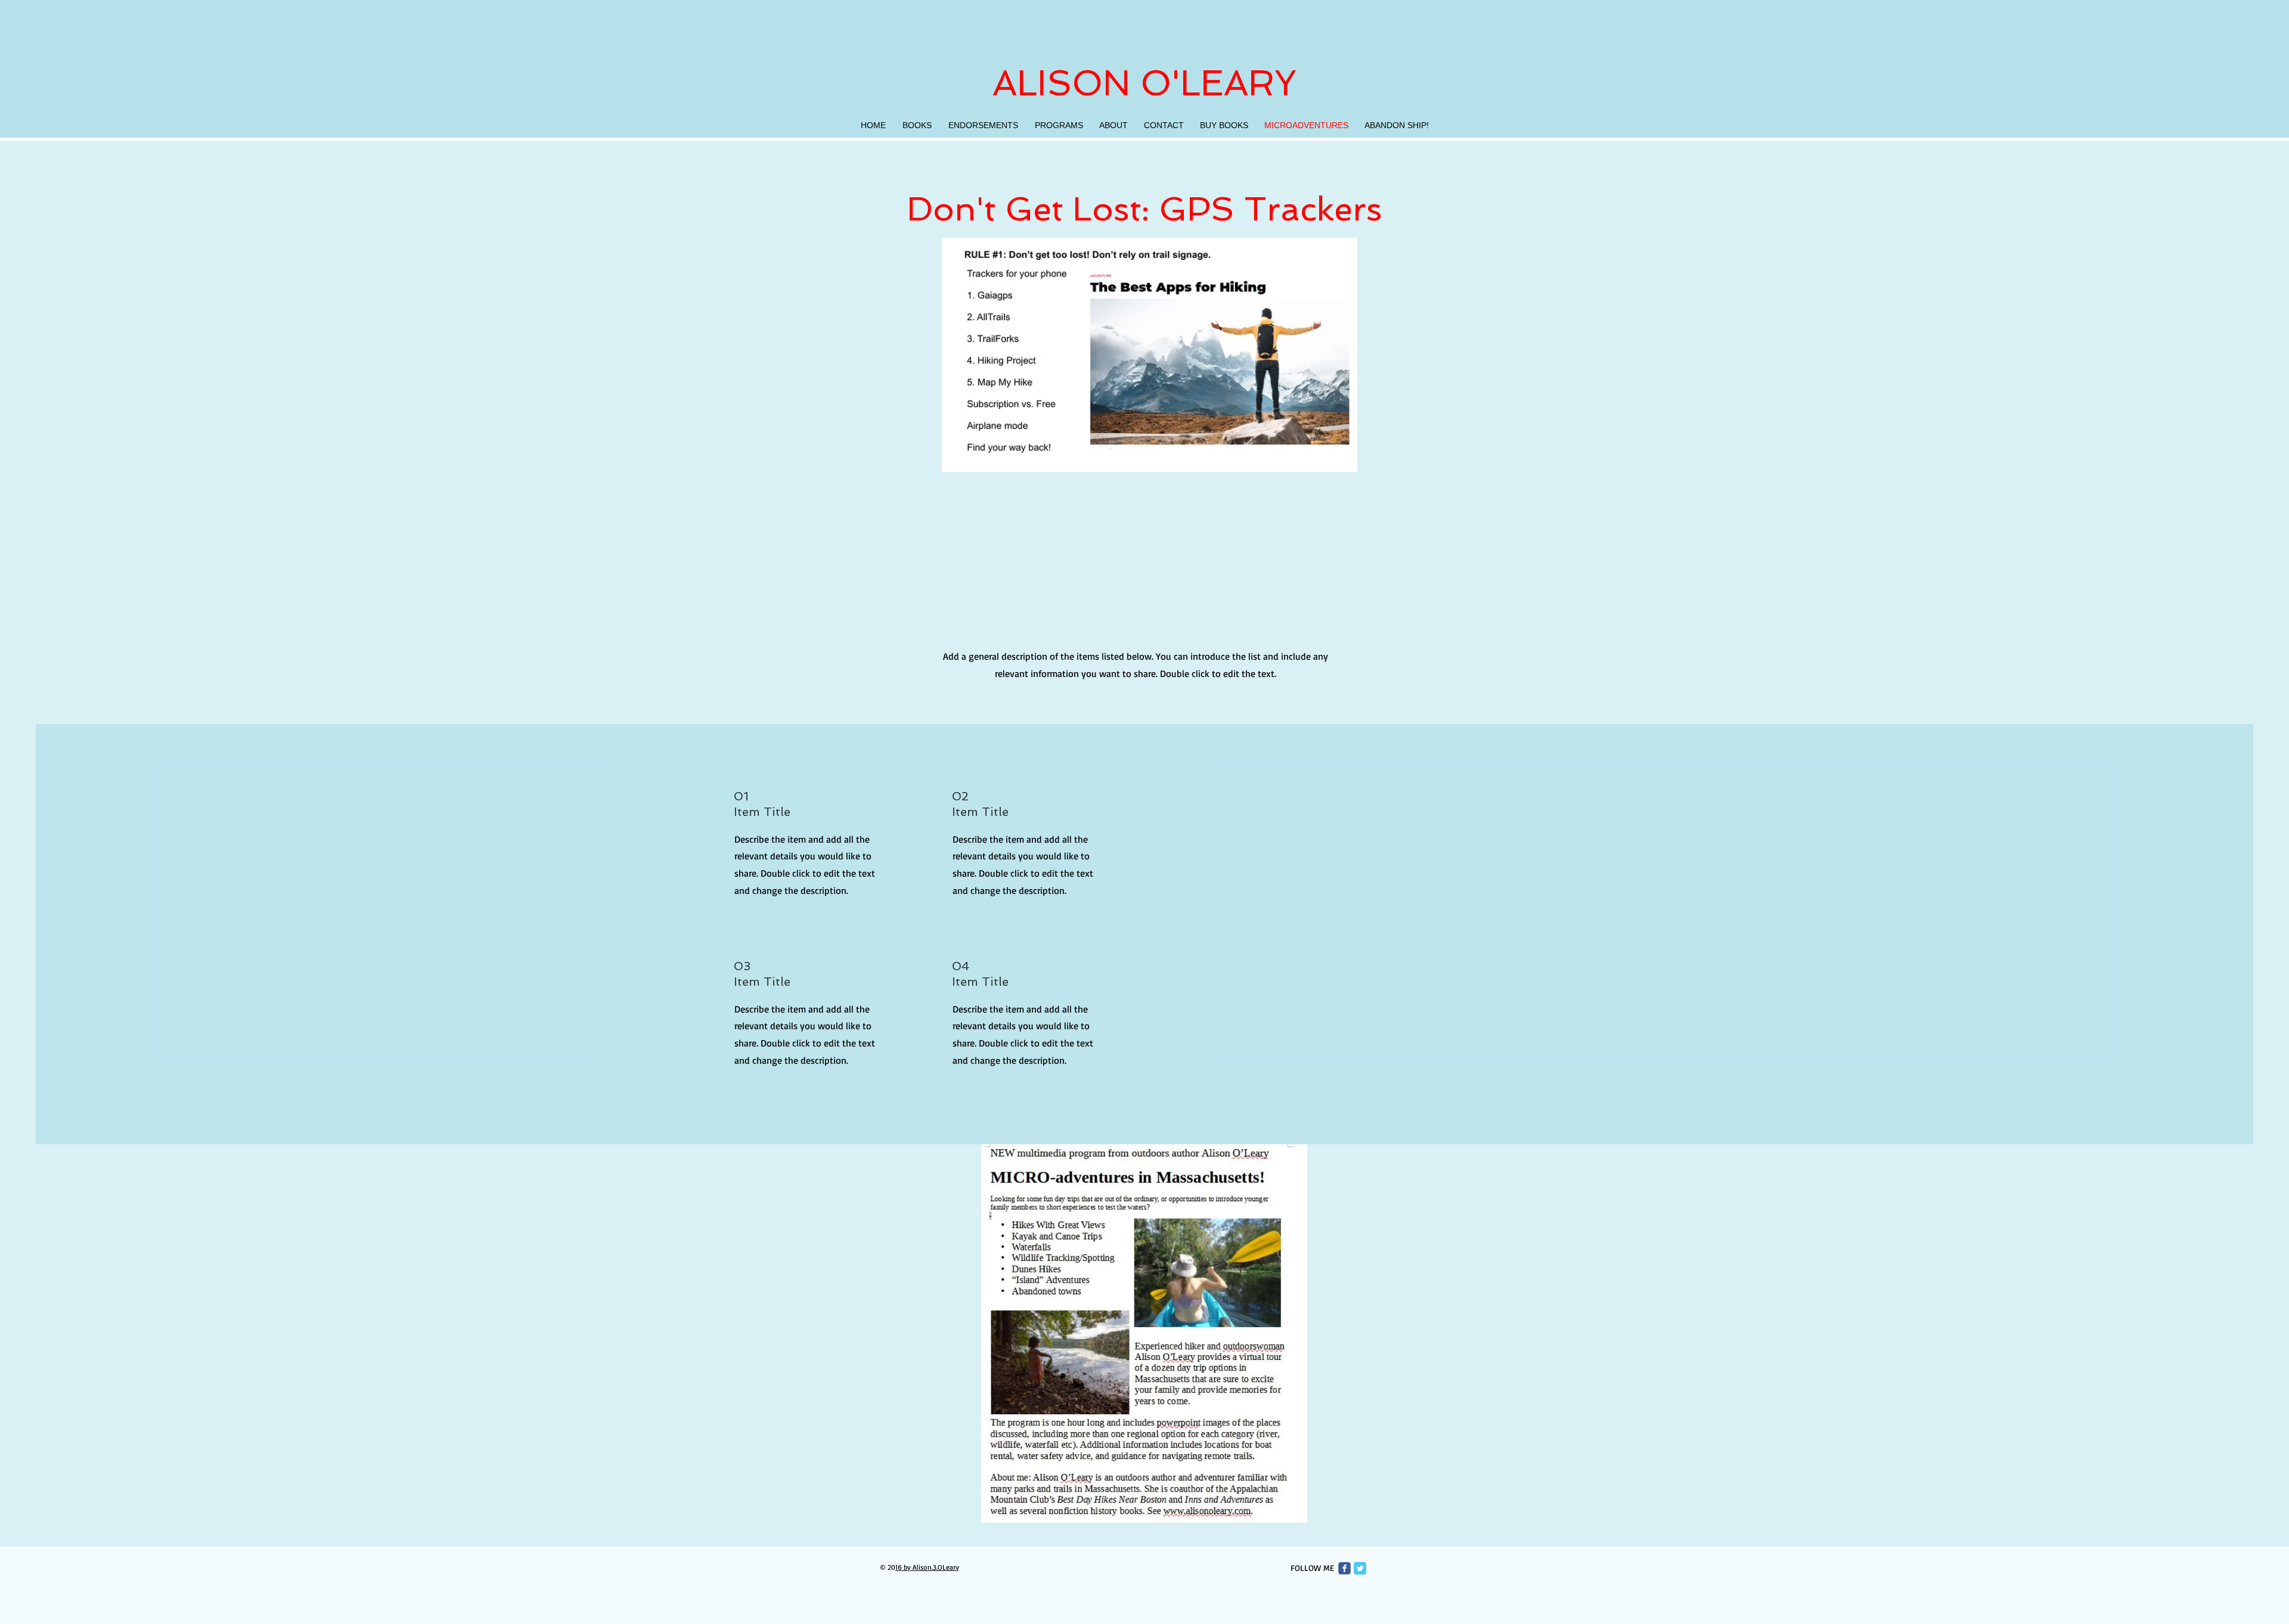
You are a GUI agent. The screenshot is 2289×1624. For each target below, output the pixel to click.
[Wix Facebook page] (1344, 1568)
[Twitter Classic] (1360, 1568)
